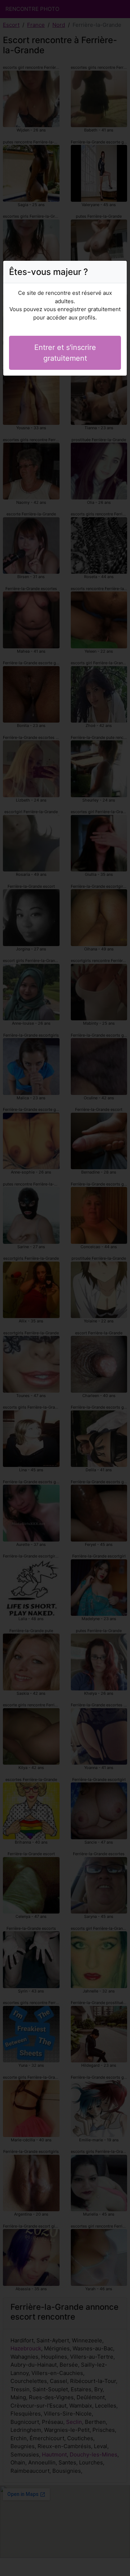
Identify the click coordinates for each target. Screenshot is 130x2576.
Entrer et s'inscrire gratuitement (65, 353)
